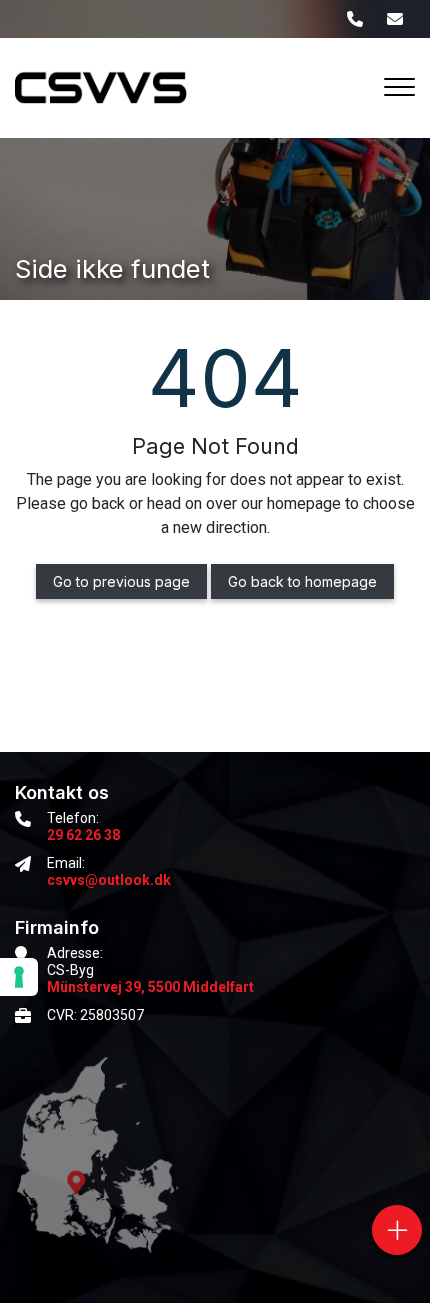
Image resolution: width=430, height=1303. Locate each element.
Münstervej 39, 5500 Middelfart (150, 987)
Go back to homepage (302, 581)
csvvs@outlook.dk (109, 880)
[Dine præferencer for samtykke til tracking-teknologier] (19, 977)
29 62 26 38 (83, 835)
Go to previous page (121, 581)
